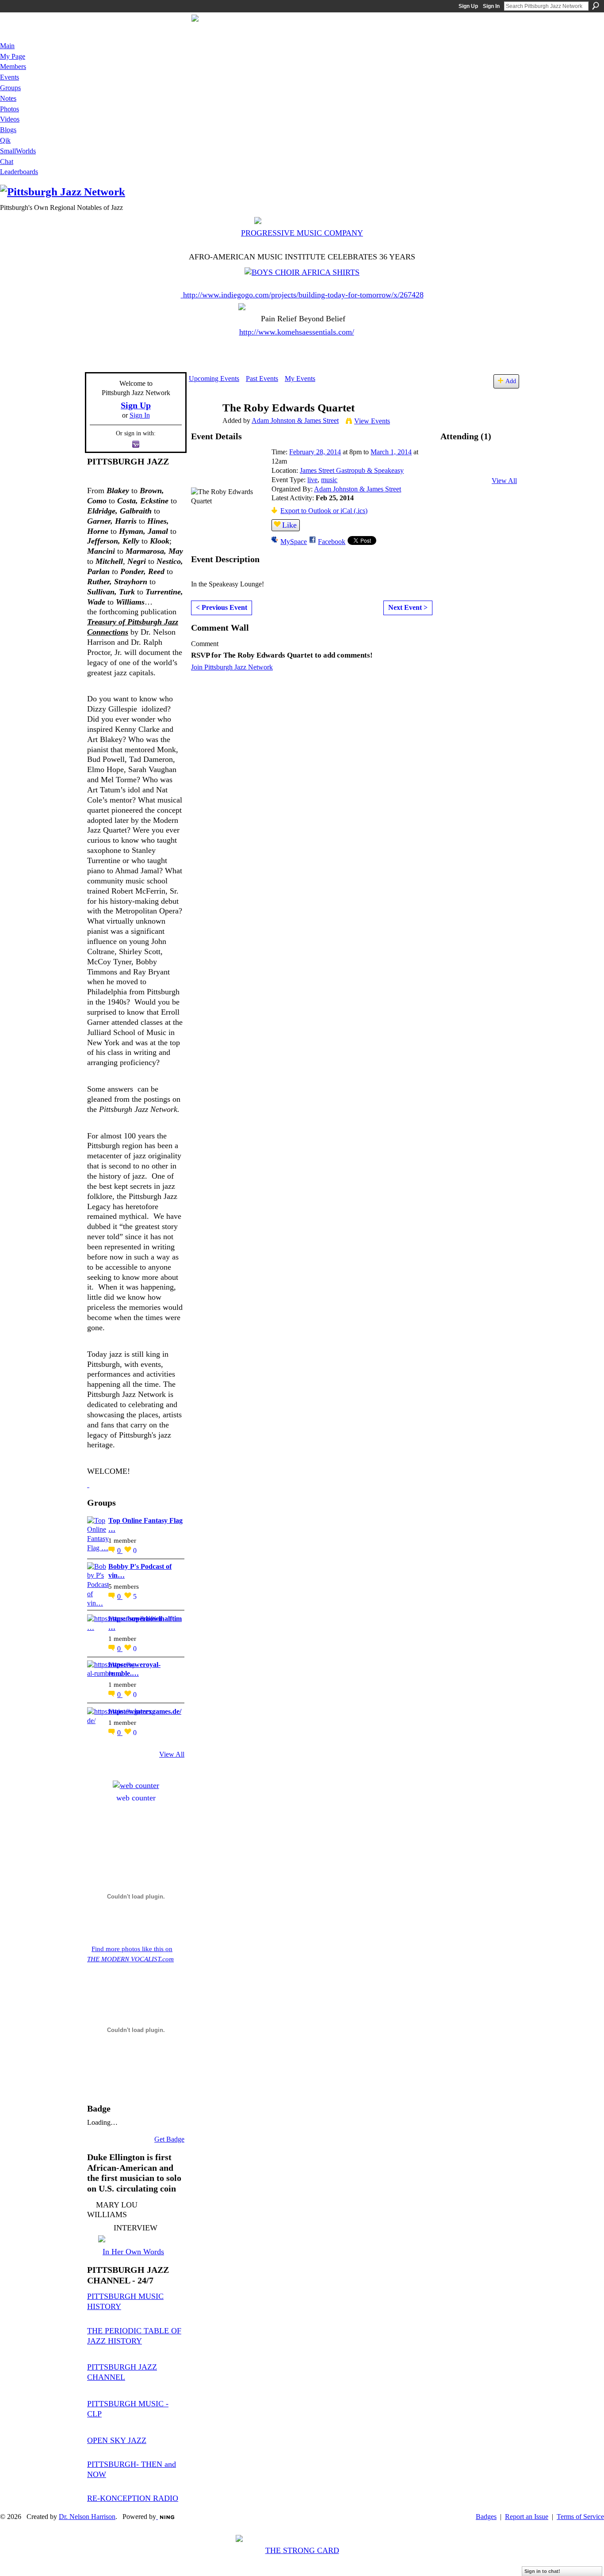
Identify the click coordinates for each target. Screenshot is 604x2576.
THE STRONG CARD (302, 2550)
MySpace (294, 542)
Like (289, 525)
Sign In (491, 6)
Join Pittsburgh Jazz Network (232, 667)
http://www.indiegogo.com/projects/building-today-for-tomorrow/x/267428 (303, 295)
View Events (372, 421)
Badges (486, 2517)
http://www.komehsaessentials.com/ (297, 332)
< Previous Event (222, 607)
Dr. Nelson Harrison (87, 2517)
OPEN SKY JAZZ (117, 2440)
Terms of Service (580, 2517)
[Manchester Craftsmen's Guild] (88, 1484)
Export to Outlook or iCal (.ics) (324, 511)
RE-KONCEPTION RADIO (133, 2498)
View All (172, 1754)
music (329, 480)
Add (511, 381)
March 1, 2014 (391, 452)
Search (596, 6)
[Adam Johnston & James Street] (203, 425)
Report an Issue (527, 2517)
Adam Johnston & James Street (295, 420)
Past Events (262, 379)
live (312, 480)
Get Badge (169, 2139)
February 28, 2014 (315, 452)
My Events (300, 379)
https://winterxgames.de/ (145, 1711)
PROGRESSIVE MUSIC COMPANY (302, 233)
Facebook (332, 542)
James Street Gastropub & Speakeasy (352, 470)
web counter (136, 1798)
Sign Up (468, 6)
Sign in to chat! (542, 2571)
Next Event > (408, 607)
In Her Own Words (133, 2252)
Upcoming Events (214, 379)
